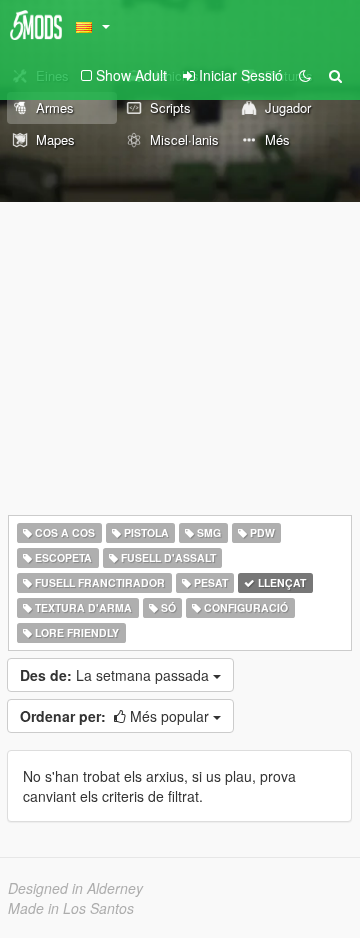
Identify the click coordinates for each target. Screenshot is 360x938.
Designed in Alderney (75, 888)
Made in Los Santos (71, 908)
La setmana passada (116, 675)
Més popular (116, 716)
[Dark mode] (305, 75)
